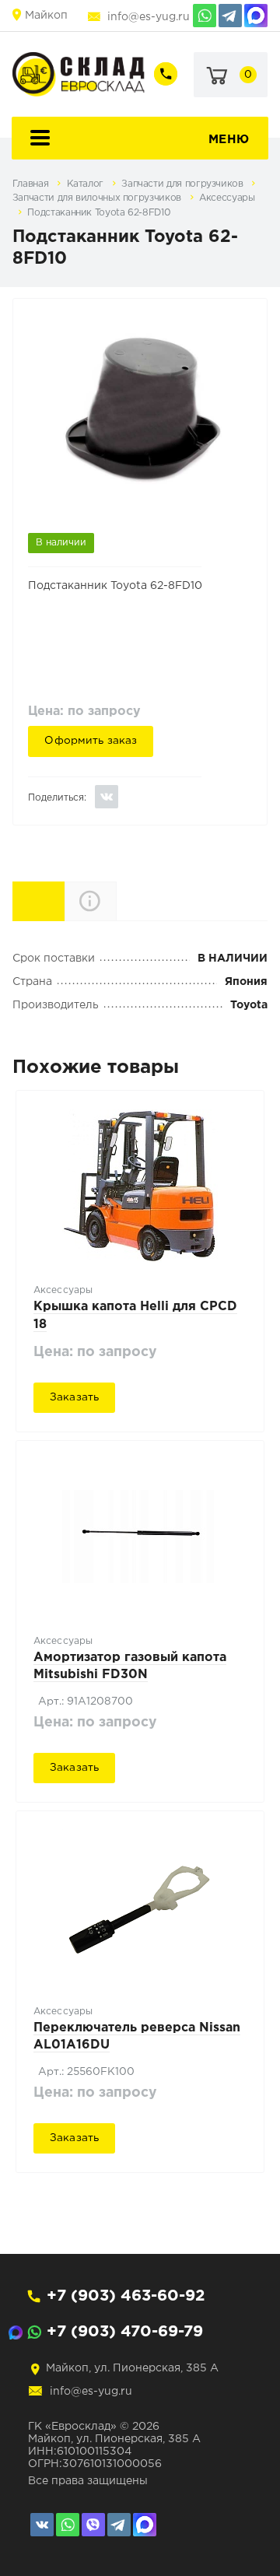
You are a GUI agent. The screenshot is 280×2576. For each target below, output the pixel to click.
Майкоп (46, 16)
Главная (32, 184)
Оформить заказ (91, 741)
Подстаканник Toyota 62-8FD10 (99, 213)
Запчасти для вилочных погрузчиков (98, 198)
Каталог (87, 184)
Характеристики (64, 900)
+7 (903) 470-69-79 (125, 2332)
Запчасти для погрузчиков (184, 184)
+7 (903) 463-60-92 (126, 2296)
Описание (116, 901)
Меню (229, 140)
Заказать (74, 1397)
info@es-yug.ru (149, 17)
